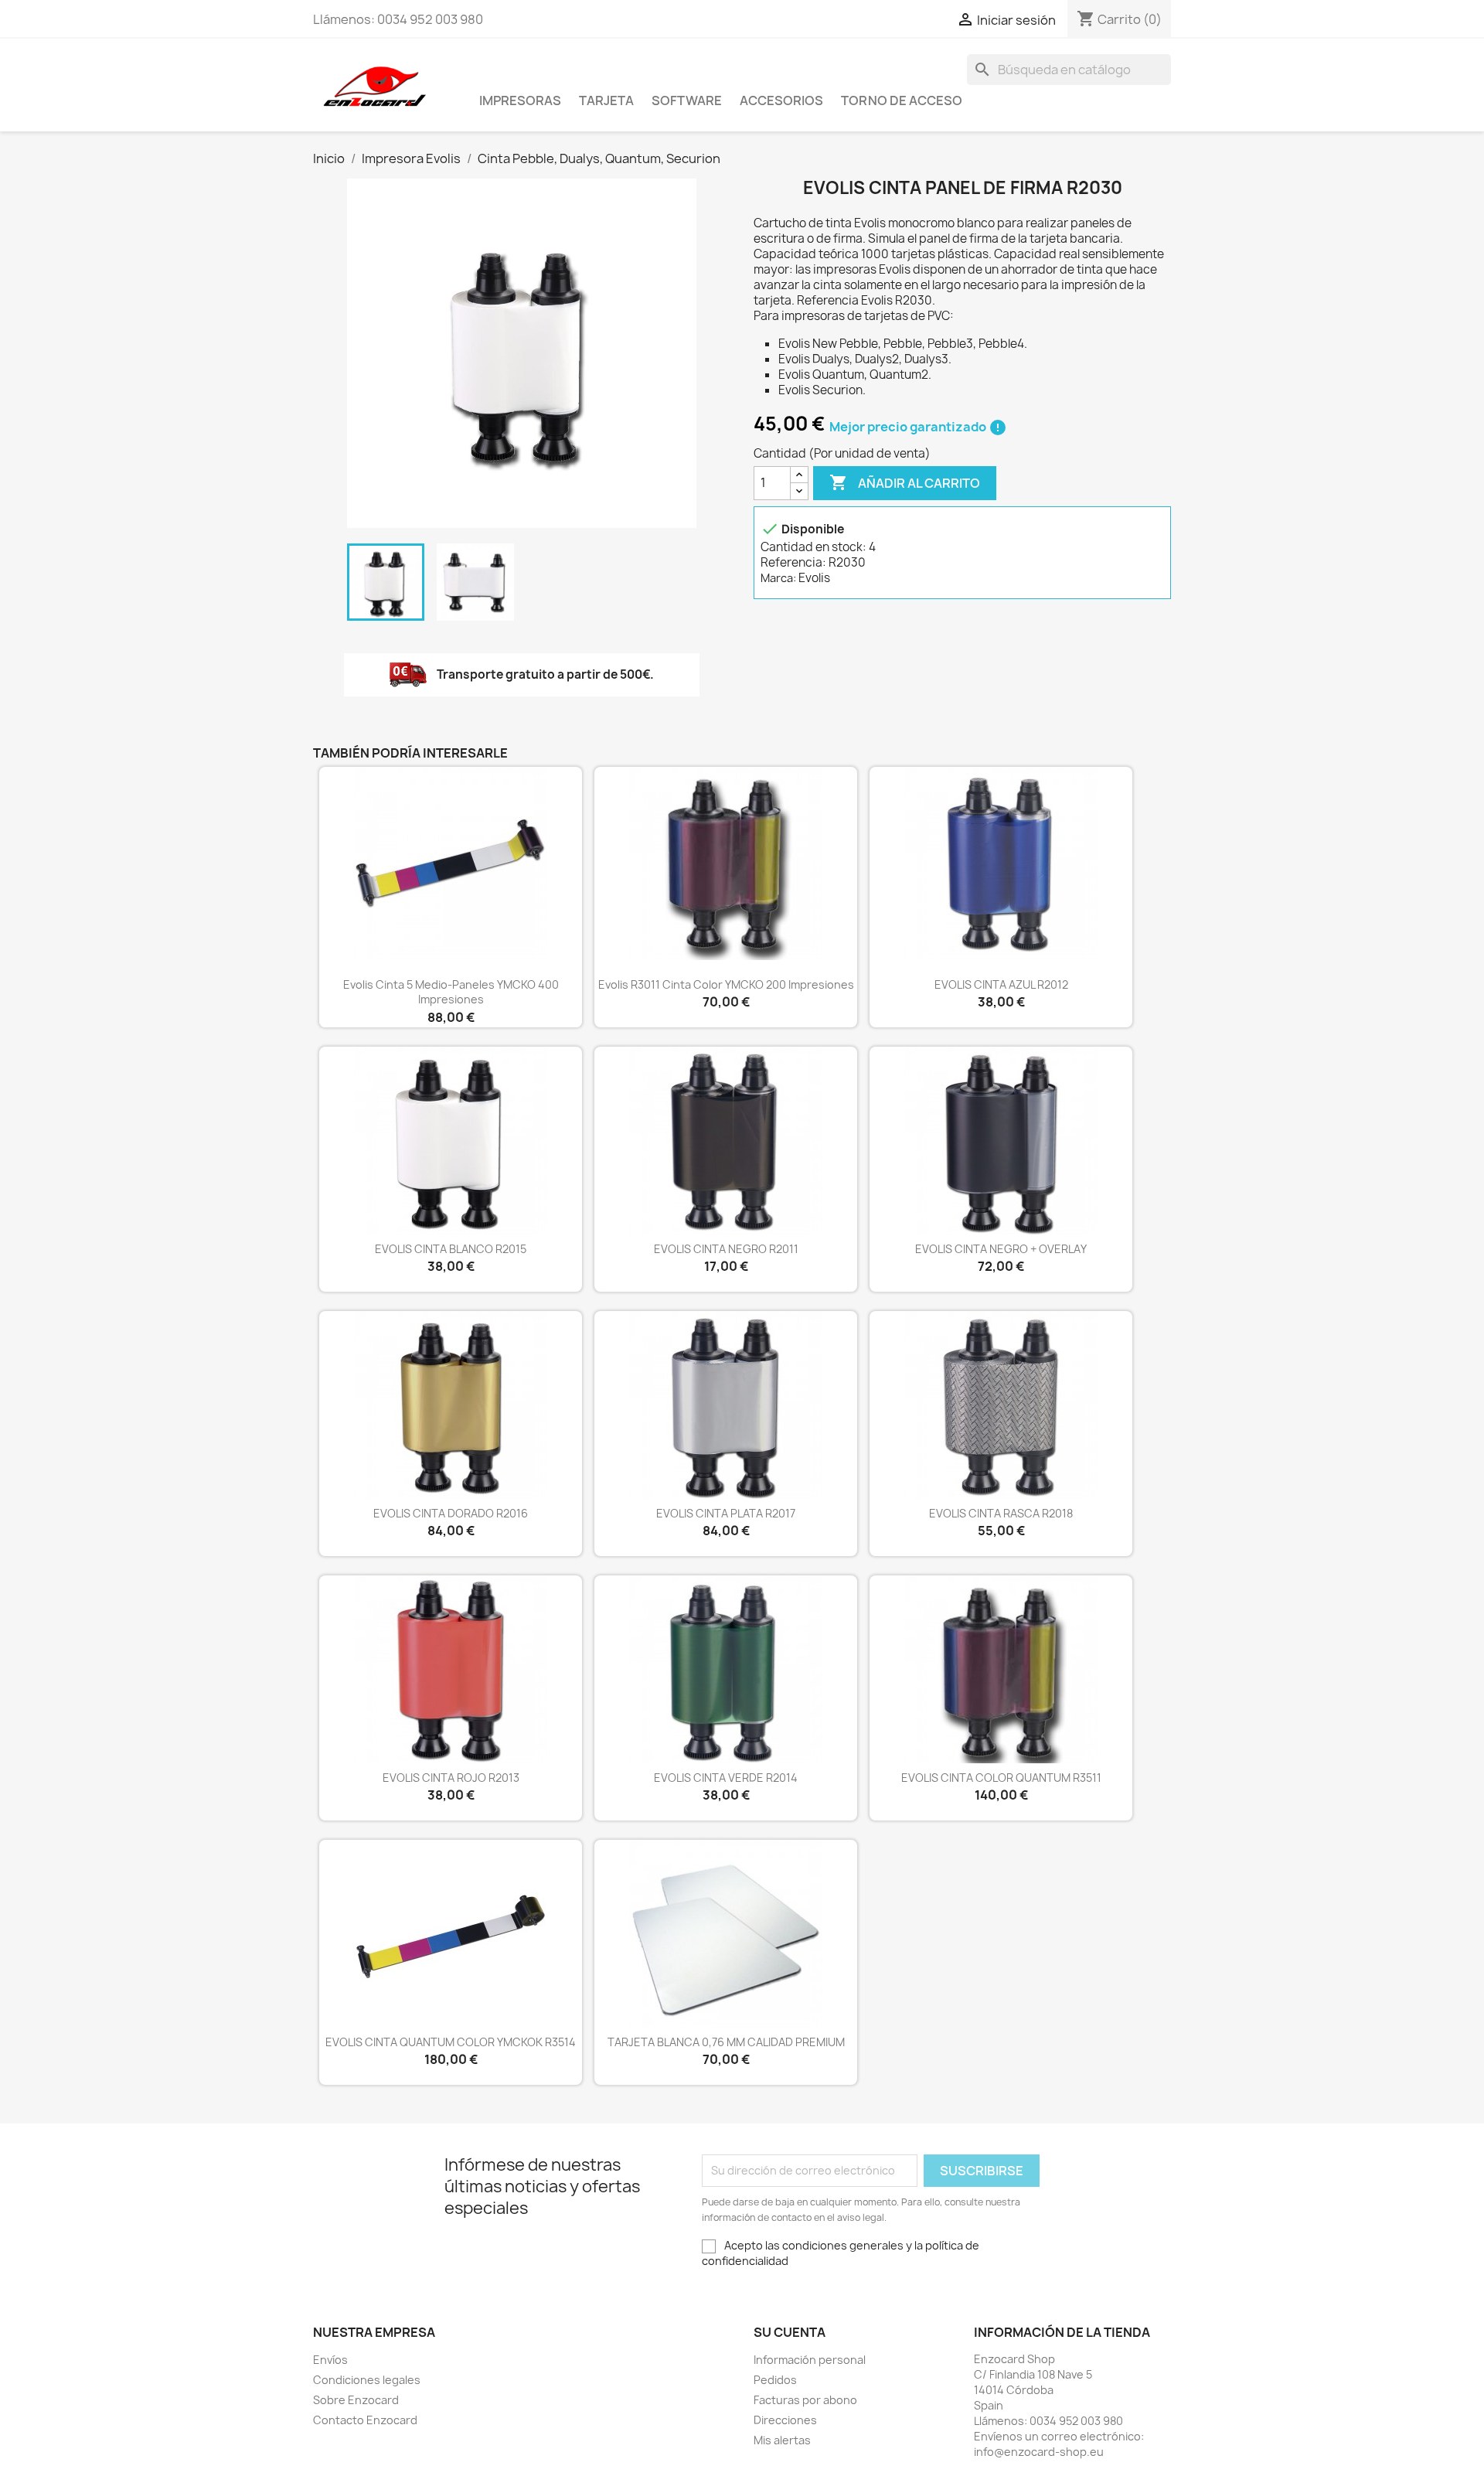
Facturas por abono (805, 2400)
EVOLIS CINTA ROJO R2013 (451, 1778)
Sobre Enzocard (356, 2400)
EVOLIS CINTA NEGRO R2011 (726, 1249)
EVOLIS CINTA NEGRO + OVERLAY (1001, 1249)
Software (687, 100)
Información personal (810, 2360)
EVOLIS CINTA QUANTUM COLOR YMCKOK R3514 (451, 2042)
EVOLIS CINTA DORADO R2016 (451, 1513)
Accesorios (781, 100)
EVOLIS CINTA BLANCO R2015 (451, 1249)
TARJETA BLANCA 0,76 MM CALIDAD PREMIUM (726, 2042)
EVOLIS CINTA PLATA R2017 (726, 1513)
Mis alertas (782, 2440)
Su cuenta (790, 2332)
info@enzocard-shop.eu (1039, 2452)
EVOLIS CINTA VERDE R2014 (726, 1778)
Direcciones (785, 2420)
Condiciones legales (367, 2380)
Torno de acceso (902, 100)
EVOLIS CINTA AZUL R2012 (1001, 984)
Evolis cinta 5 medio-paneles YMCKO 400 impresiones (451, 992)
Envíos (330, 2360)
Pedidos (775, 2380)
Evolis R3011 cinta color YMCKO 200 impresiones (726, 984)
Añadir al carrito (905, 482)
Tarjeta (606, 100)
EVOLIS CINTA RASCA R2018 (1001, 1513)
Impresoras (520, 100)
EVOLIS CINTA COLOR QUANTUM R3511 (1001, 1778)
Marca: (778, 578)
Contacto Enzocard (365, 2420)
